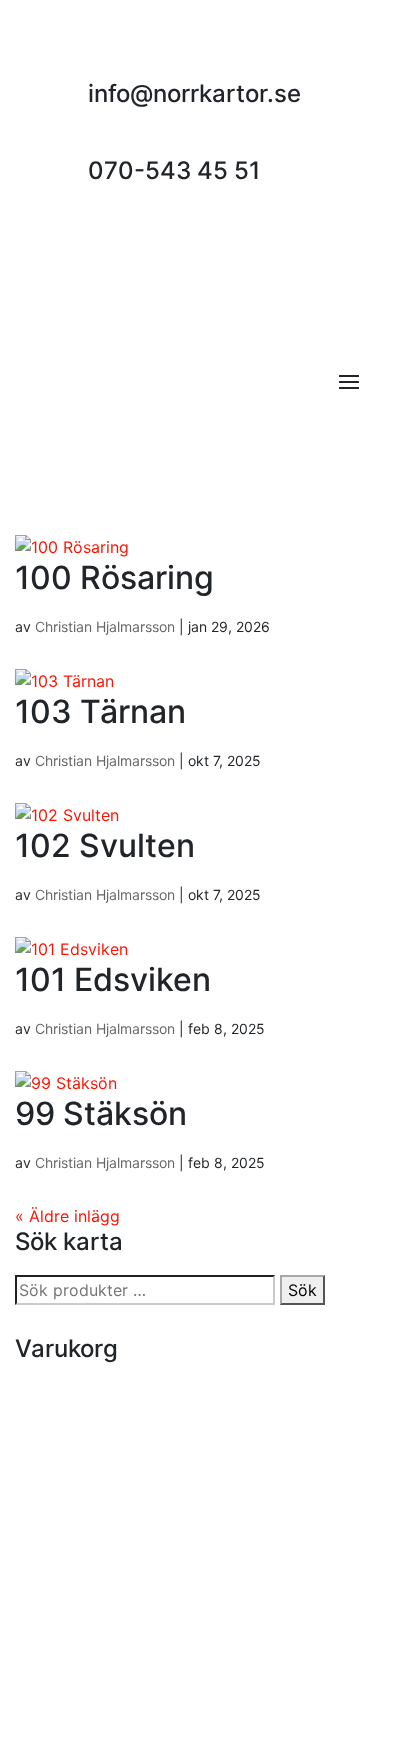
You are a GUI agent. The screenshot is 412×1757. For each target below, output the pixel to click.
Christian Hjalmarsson (105, 626)
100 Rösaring (114, 577)
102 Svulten (105, 845)
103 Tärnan (100, 711)
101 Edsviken (113, 979)
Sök (302, 1290)
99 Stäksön (101, 1113)
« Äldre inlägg (67, 1216)
